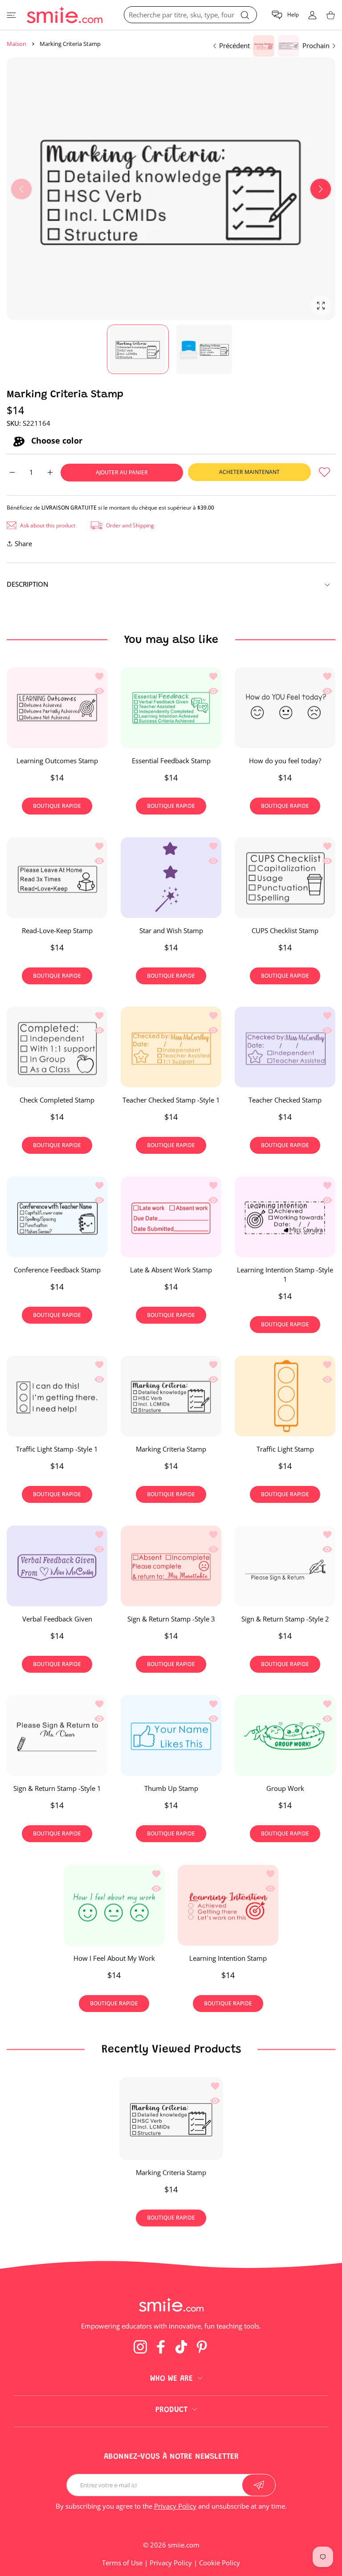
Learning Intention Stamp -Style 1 (285, 1274)
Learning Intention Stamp (228, 1958)
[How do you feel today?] (285, 708)
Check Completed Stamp (57, 1100)
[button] (285, 15)
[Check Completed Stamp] (57, 1047)
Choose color (56, 441)
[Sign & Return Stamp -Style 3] (171, 1566)
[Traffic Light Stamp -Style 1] (57, 1396)
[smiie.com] (65, 15)
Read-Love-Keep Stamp (57, 930)
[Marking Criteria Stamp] (171, 1396)
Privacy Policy (175, 2506)
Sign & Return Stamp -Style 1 (57, 1788)
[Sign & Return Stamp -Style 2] (285, 1566)
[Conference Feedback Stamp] (57, 1217)
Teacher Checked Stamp (285, 1100)
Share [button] (23, 543)
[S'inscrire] (259, 2485)
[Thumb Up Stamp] (171, 1735)
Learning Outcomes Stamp (57, 761)
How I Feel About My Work (114, 1958)
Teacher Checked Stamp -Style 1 (171, 1100)
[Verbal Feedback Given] (57, 1566)
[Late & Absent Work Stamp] (171, 1217)
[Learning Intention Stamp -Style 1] (285, 1217)
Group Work (285, 1788)
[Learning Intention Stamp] (228, 1905)
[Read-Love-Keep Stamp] (57, 877)
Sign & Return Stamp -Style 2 (285, 1618)
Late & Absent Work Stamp (171, 1270)
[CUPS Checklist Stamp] (285, 877)
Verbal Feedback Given (57, 1618)
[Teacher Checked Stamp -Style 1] (171, 1047)
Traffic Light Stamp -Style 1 (57, 1449)
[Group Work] (285, 1735)
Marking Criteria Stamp (171, 1449)
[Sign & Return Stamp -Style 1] (57, 1735)
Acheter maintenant (249, 472)
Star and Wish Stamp (171, 930)
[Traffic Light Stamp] (285, 1396)
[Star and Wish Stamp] (171, 877)
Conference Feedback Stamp (57, 1270)
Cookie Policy (220, 2563)
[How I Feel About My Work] (114, 1905)
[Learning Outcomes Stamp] (57, 708)
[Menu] (11, 15)
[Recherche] (245, 15)
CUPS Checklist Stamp (285, 930)
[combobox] (190, 15)
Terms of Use (122, 2563)
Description (28, 584)
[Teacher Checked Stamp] (285, 1047)
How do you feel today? (285, 761)
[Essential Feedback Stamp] (171, 708)
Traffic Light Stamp (285, 1449)
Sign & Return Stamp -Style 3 (171, 1618)
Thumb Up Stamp (171, 1788)
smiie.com (184, 2545)
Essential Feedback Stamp (171, 761)
